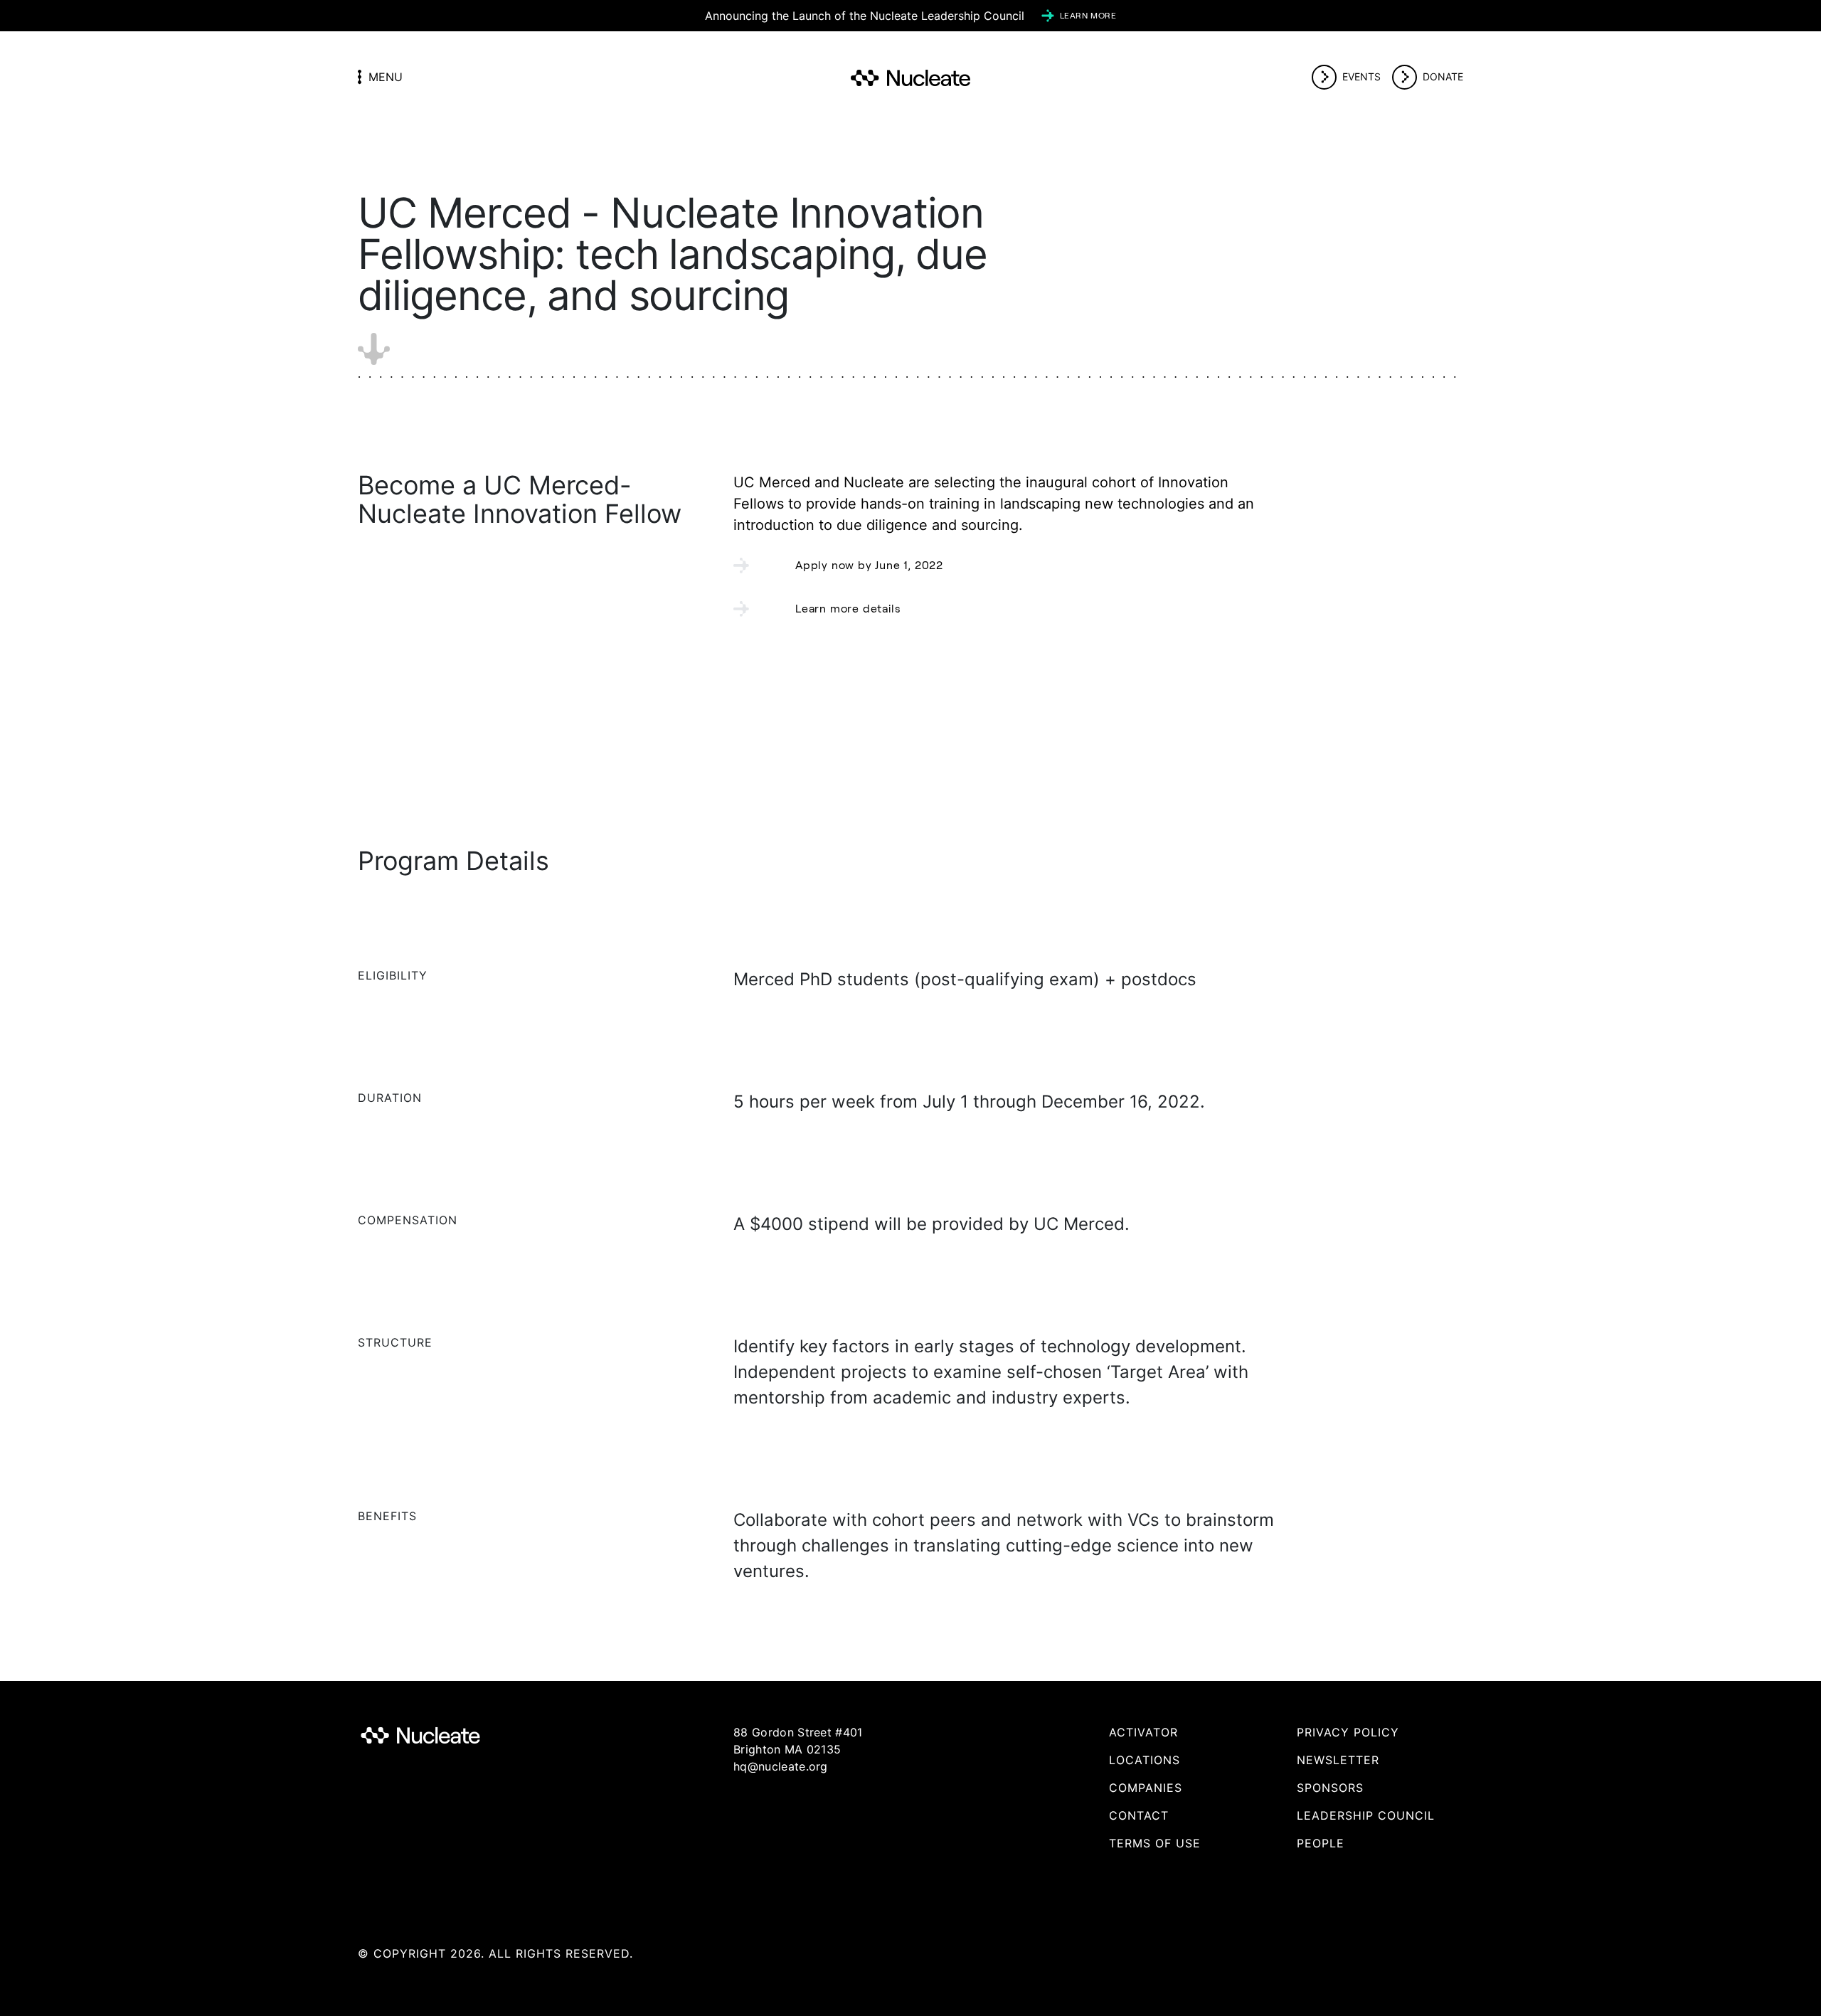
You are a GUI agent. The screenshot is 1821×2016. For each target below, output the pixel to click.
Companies (1146, 1788)
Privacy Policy (1348, 1732)
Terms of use (1155, 1843)
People (1321, 1843)
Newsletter (1338, 1760)
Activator (1143, 1732)
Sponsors (1330, 1788)
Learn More (1088, 15)
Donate (1443, 76)
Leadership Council (1366, 1815)
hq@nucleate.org (781, 1766)
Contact (1139, 1815)
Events (1361, 76)
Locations (1145, 1760)
